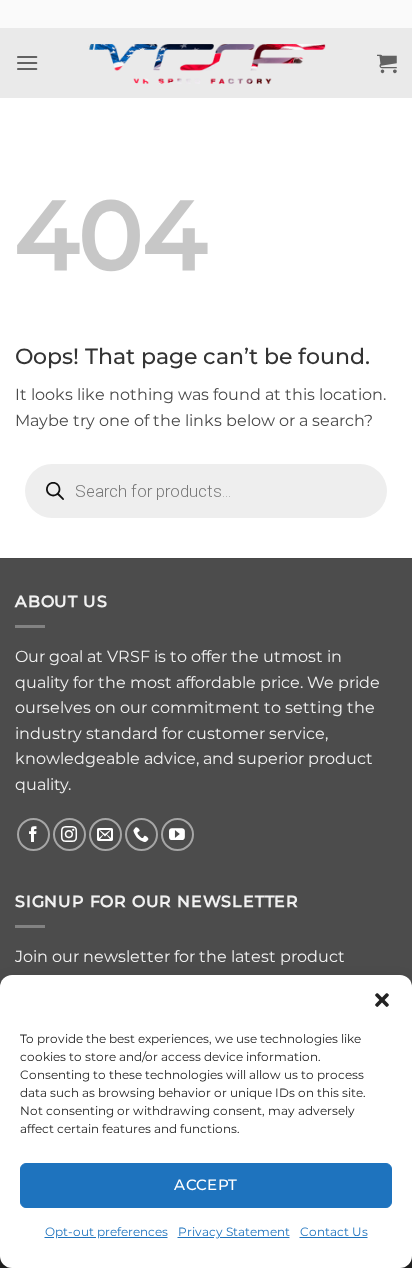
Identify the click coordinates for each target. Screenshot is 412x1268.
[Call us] (141, 834)
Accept (206, 1184)
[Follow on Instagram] (69, 834)
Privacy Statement (234, 1231)
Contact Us (334, 1231)
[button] (382, 1000)
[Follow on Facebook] (33, 834)
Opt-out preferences (106, 1231)
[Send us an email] (105, 834)
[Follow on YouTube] (177, 834)
